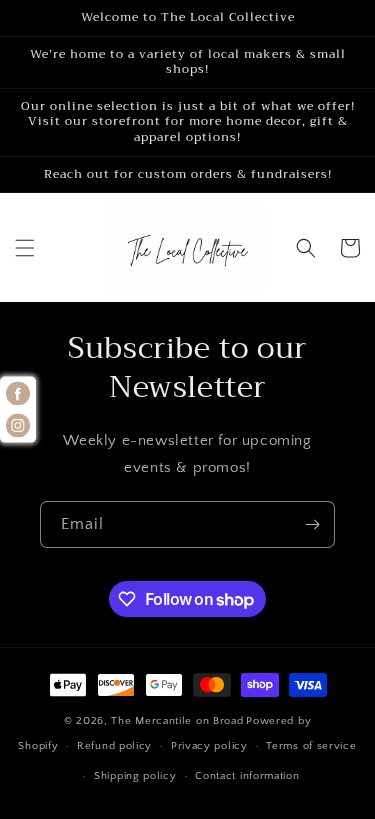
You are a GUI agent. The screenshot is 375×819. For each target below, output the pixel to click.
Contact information (247, 776)
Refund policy (114, 746)
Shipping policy (135, 776)
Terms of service (311, 746)
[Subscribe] (312, 524)
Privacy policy (209, 746)
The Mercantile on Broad (177, 721)
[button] (25, 248)
